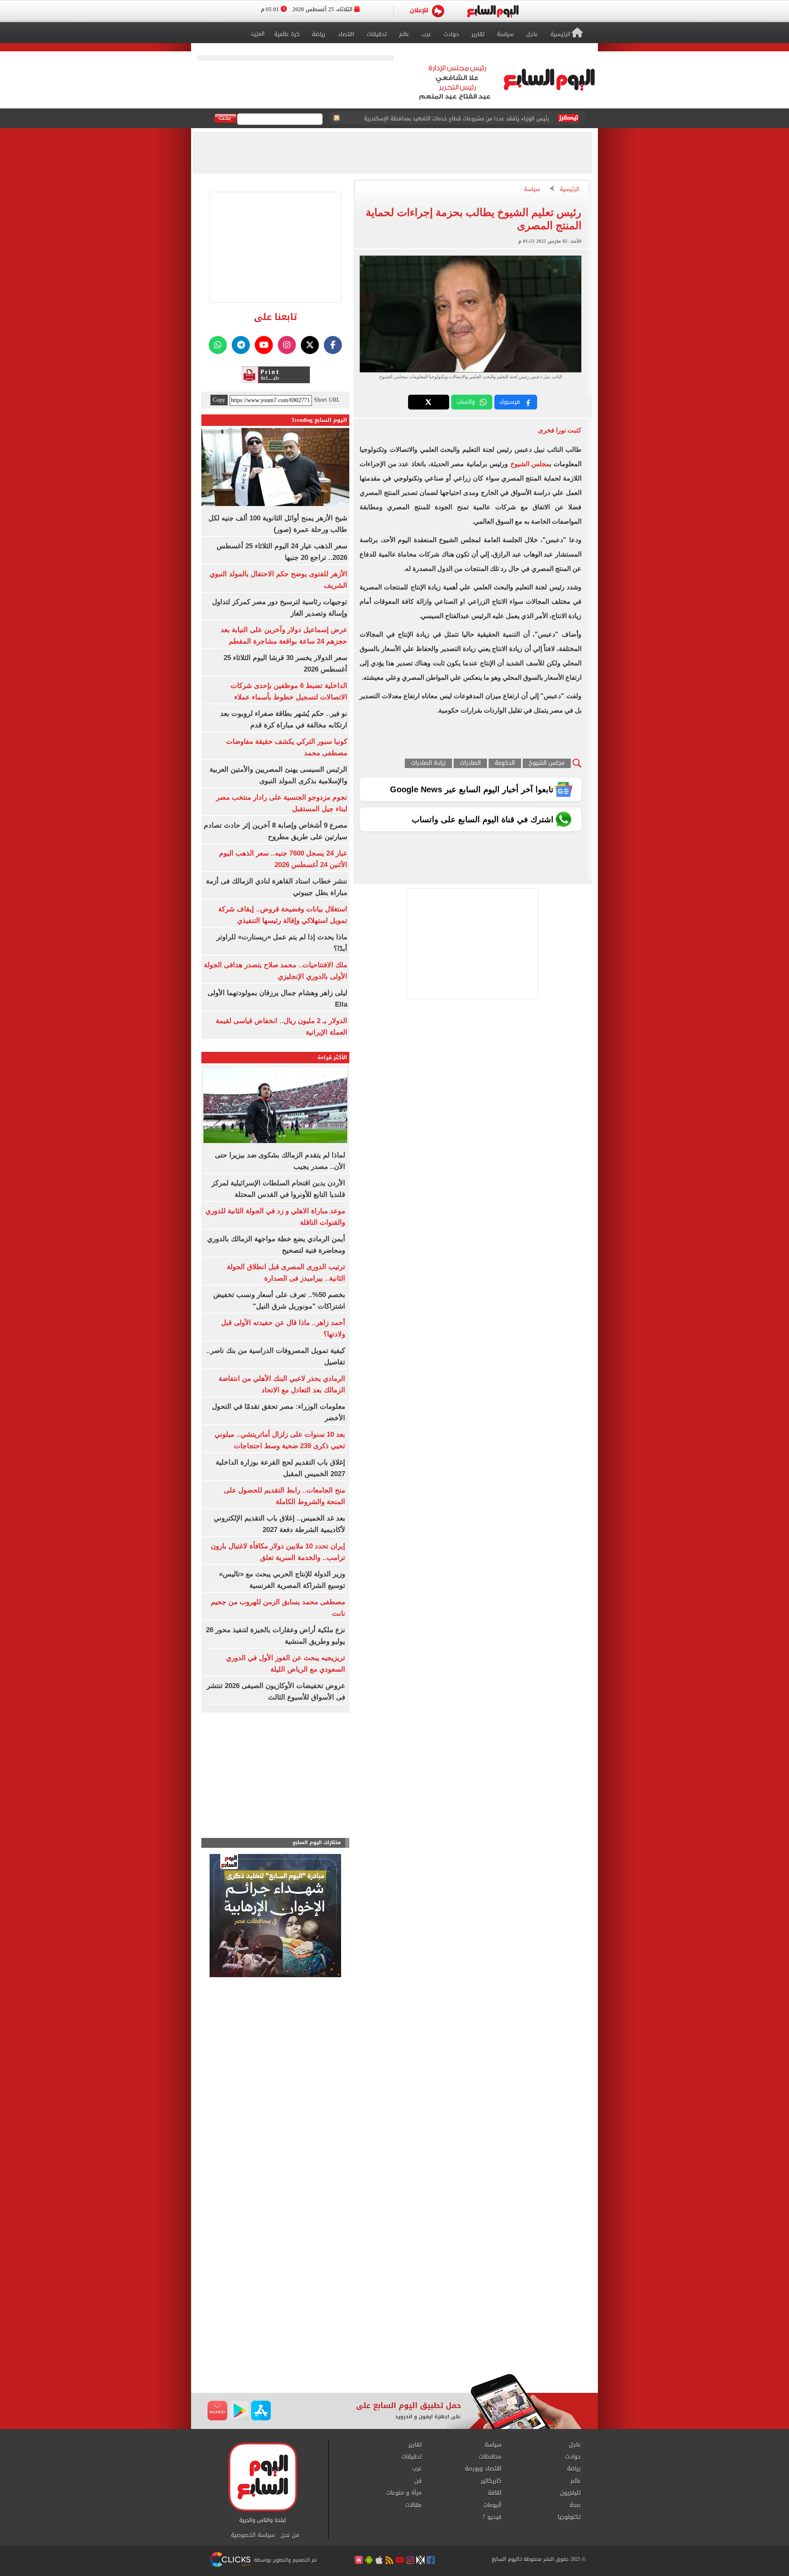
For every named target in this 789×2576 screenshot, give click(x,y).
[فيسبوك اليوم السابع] (333, 345)
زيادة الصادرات (428, 763)
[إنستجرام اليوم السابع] (287, 345)
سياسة (532, 190)
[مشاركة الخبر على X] (429, 402)
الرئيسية (570, 190)
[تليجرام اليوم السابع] (241, 345)
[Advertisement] (394, 2308)
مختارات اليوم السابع (317, 1843)
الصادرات (470, 763)
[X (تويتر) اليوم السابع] (310, 345)
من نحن (290, 2535)
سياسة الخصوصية (253, 2535)
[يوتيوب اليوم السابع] (264, 345)
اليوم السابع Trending (319, 420)
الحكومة (505, 763)
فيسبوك (510, 402)
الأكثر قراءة (332, 1057)
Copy (219, 400)
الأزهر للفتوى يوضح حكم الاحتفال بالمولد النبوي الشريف (484, 118)
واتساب (466, 402)
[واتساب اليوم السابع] (218, 345)
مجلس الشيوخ (530, 464)
